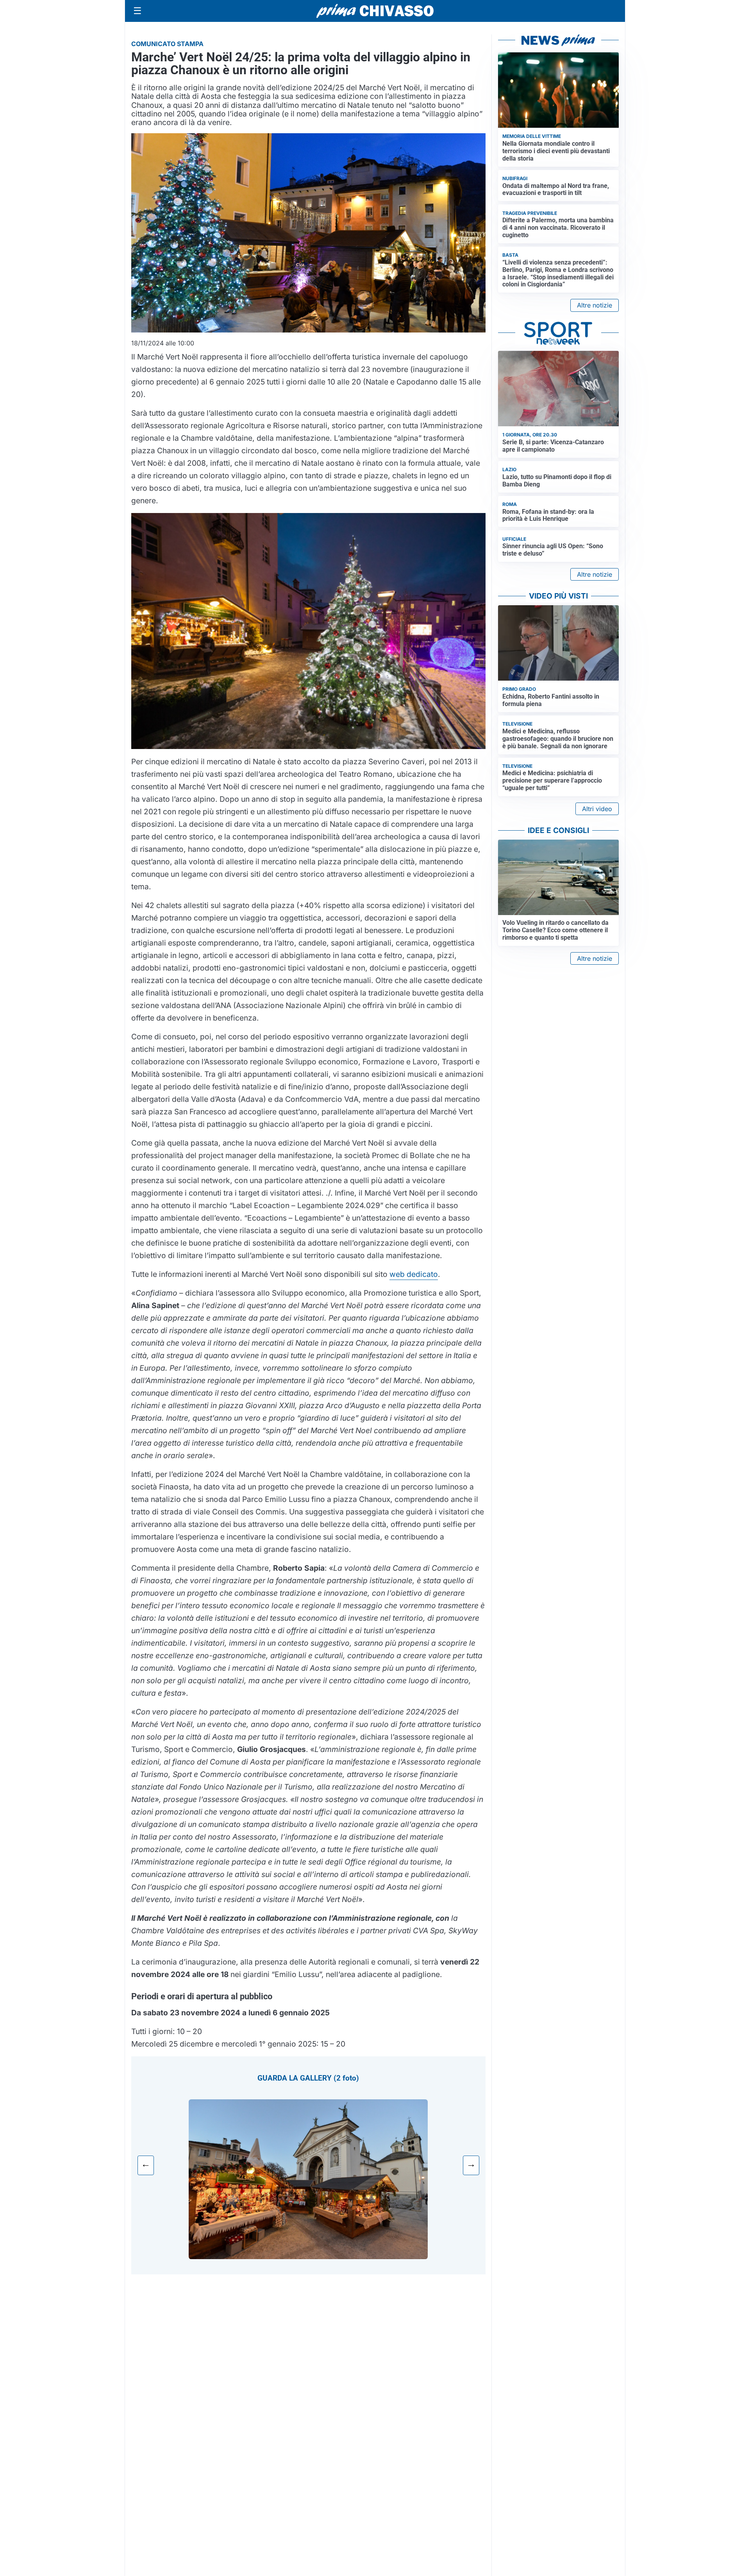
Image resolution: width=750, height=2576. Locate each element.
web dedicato (414, 1274)
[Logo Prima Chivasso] (375, 11)
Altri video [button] (597, 809)
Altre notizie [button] (595, 305)
